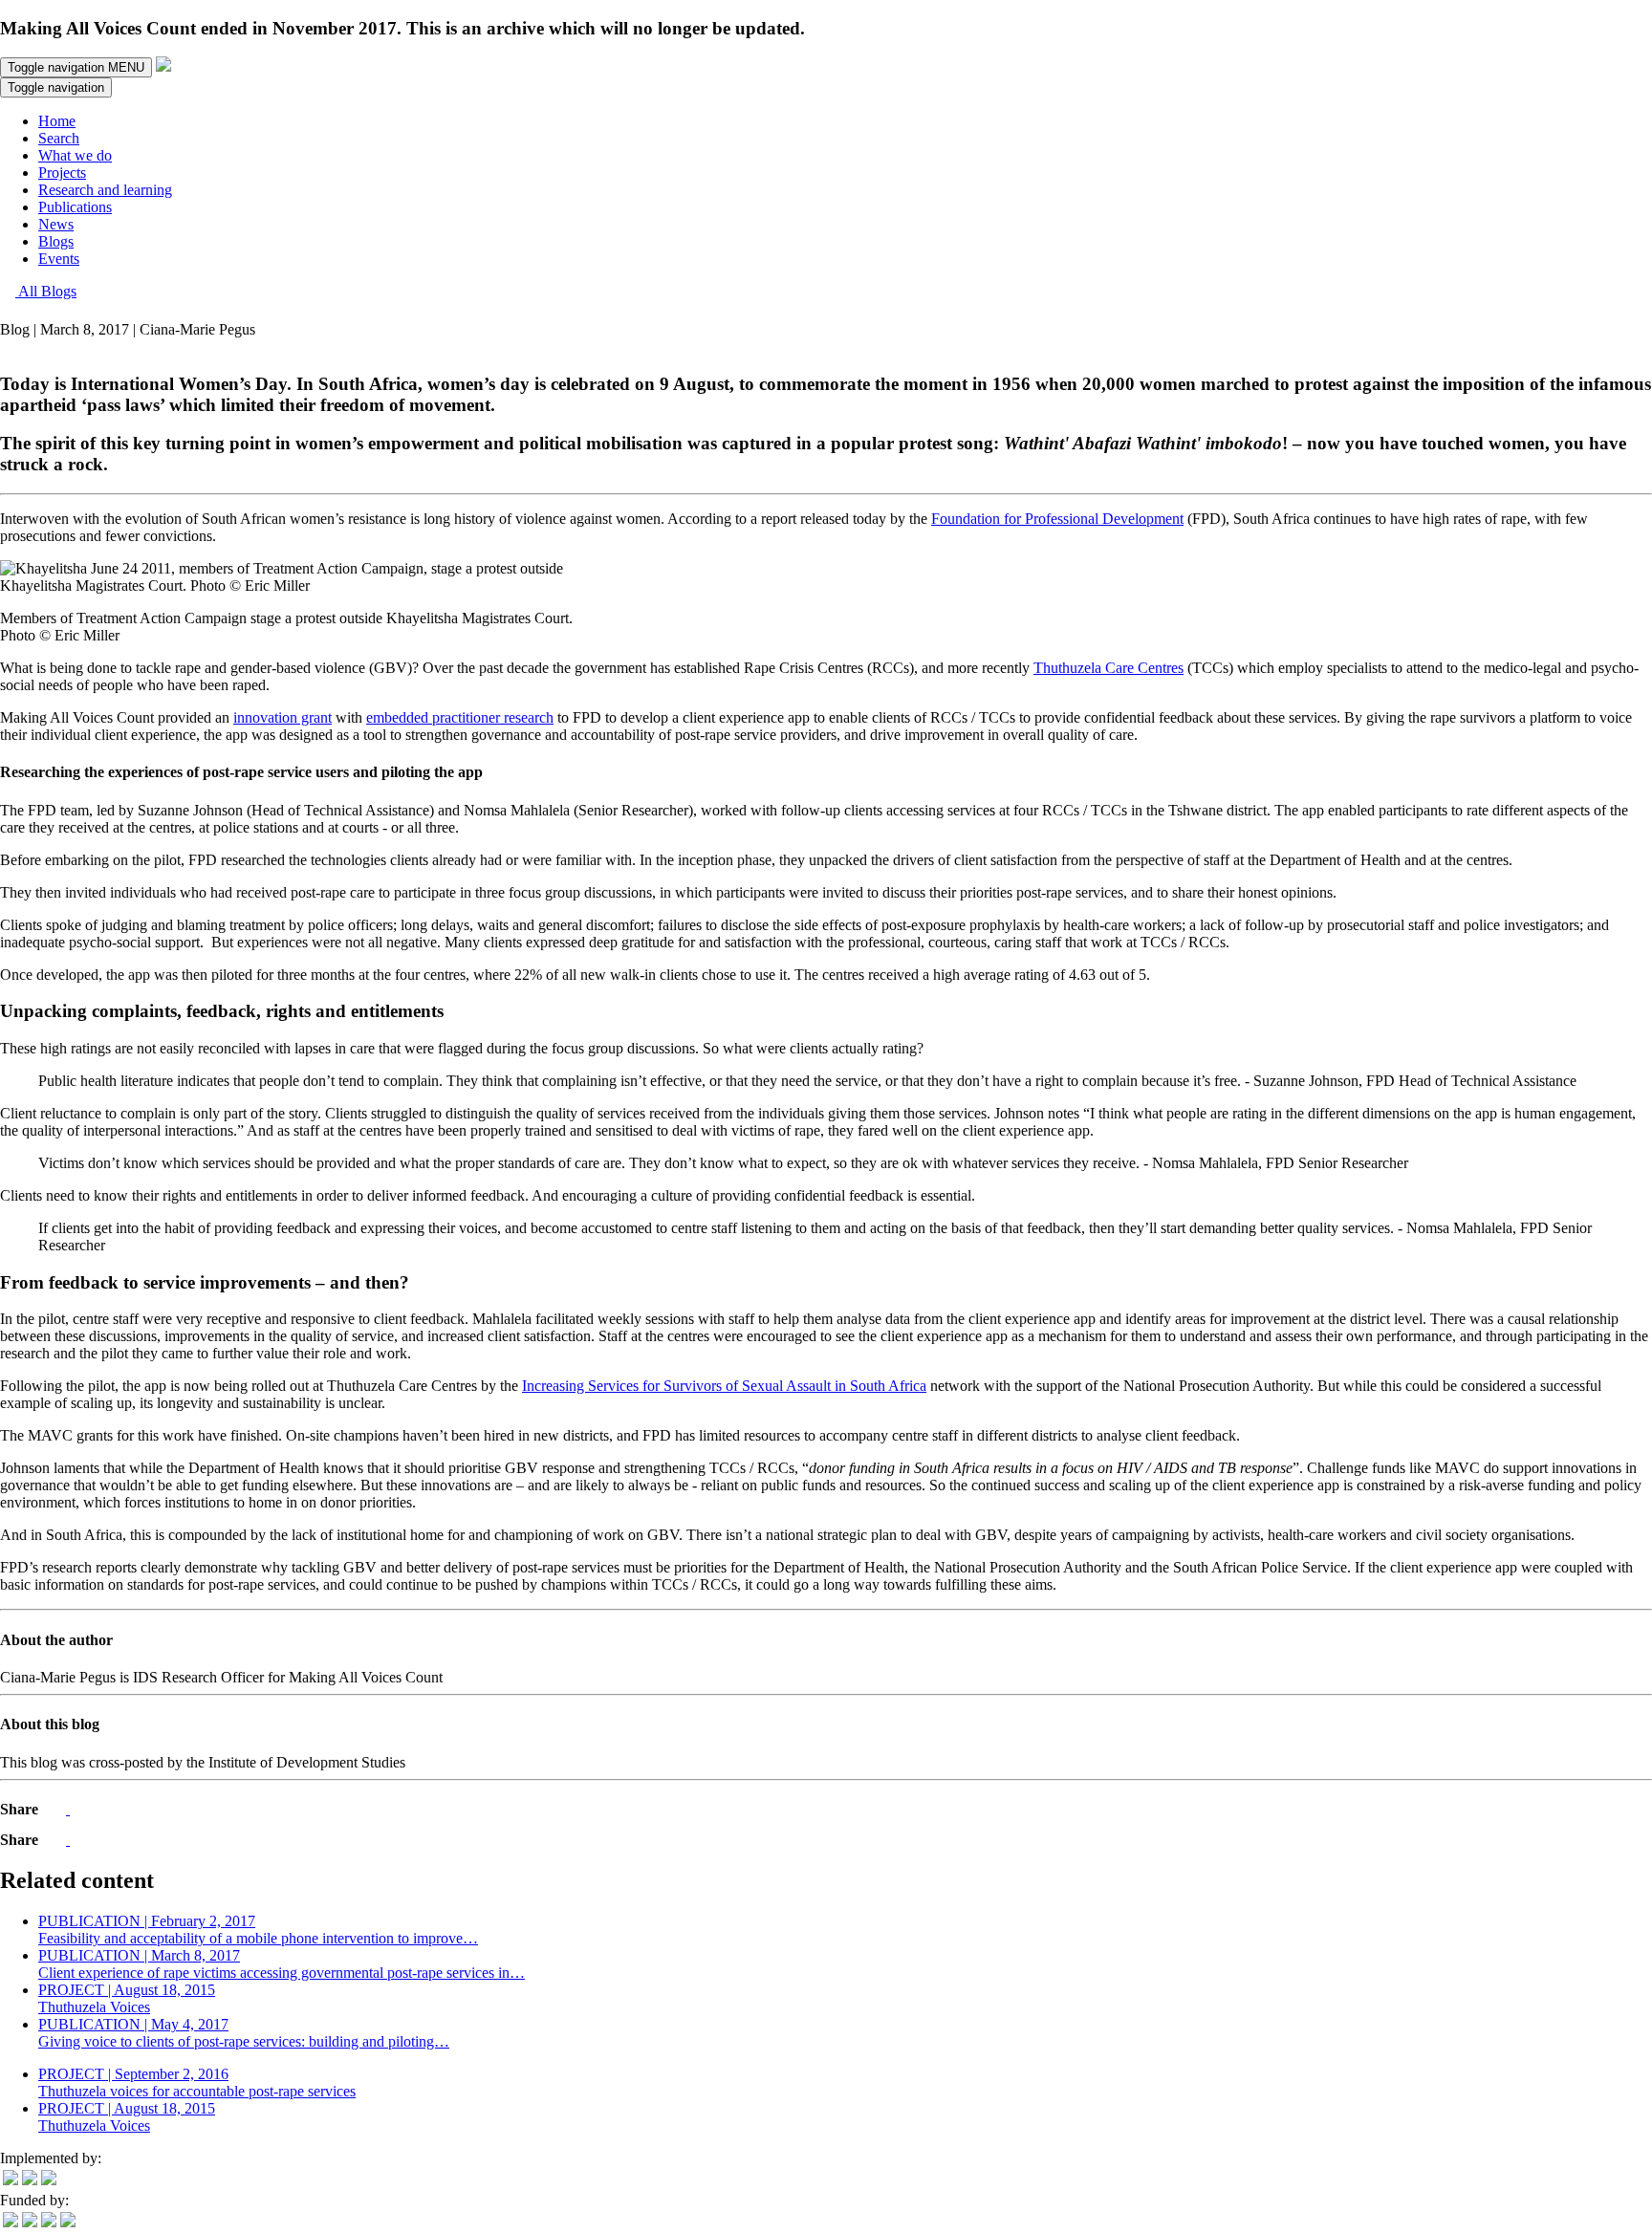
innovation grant (283, 717)
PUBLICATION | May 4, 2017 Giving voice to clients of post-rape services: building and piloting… (244, 2033)
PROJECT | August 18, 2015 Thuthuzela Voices (127, 1998)
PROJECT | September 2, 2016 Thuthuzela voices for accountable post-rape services (197, 2082)
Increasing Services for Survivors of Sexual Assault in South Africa (724, 1386)
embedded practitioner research (460, 717)
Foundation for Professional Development (1057, 519)
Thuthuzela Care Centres (1109, 668)
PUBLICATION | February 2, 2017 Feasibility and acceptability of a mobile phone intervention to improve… (258, 1930)
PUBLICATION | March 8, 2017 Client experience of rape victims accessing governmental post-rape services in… (282, 1964)
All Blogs (46, 291)
